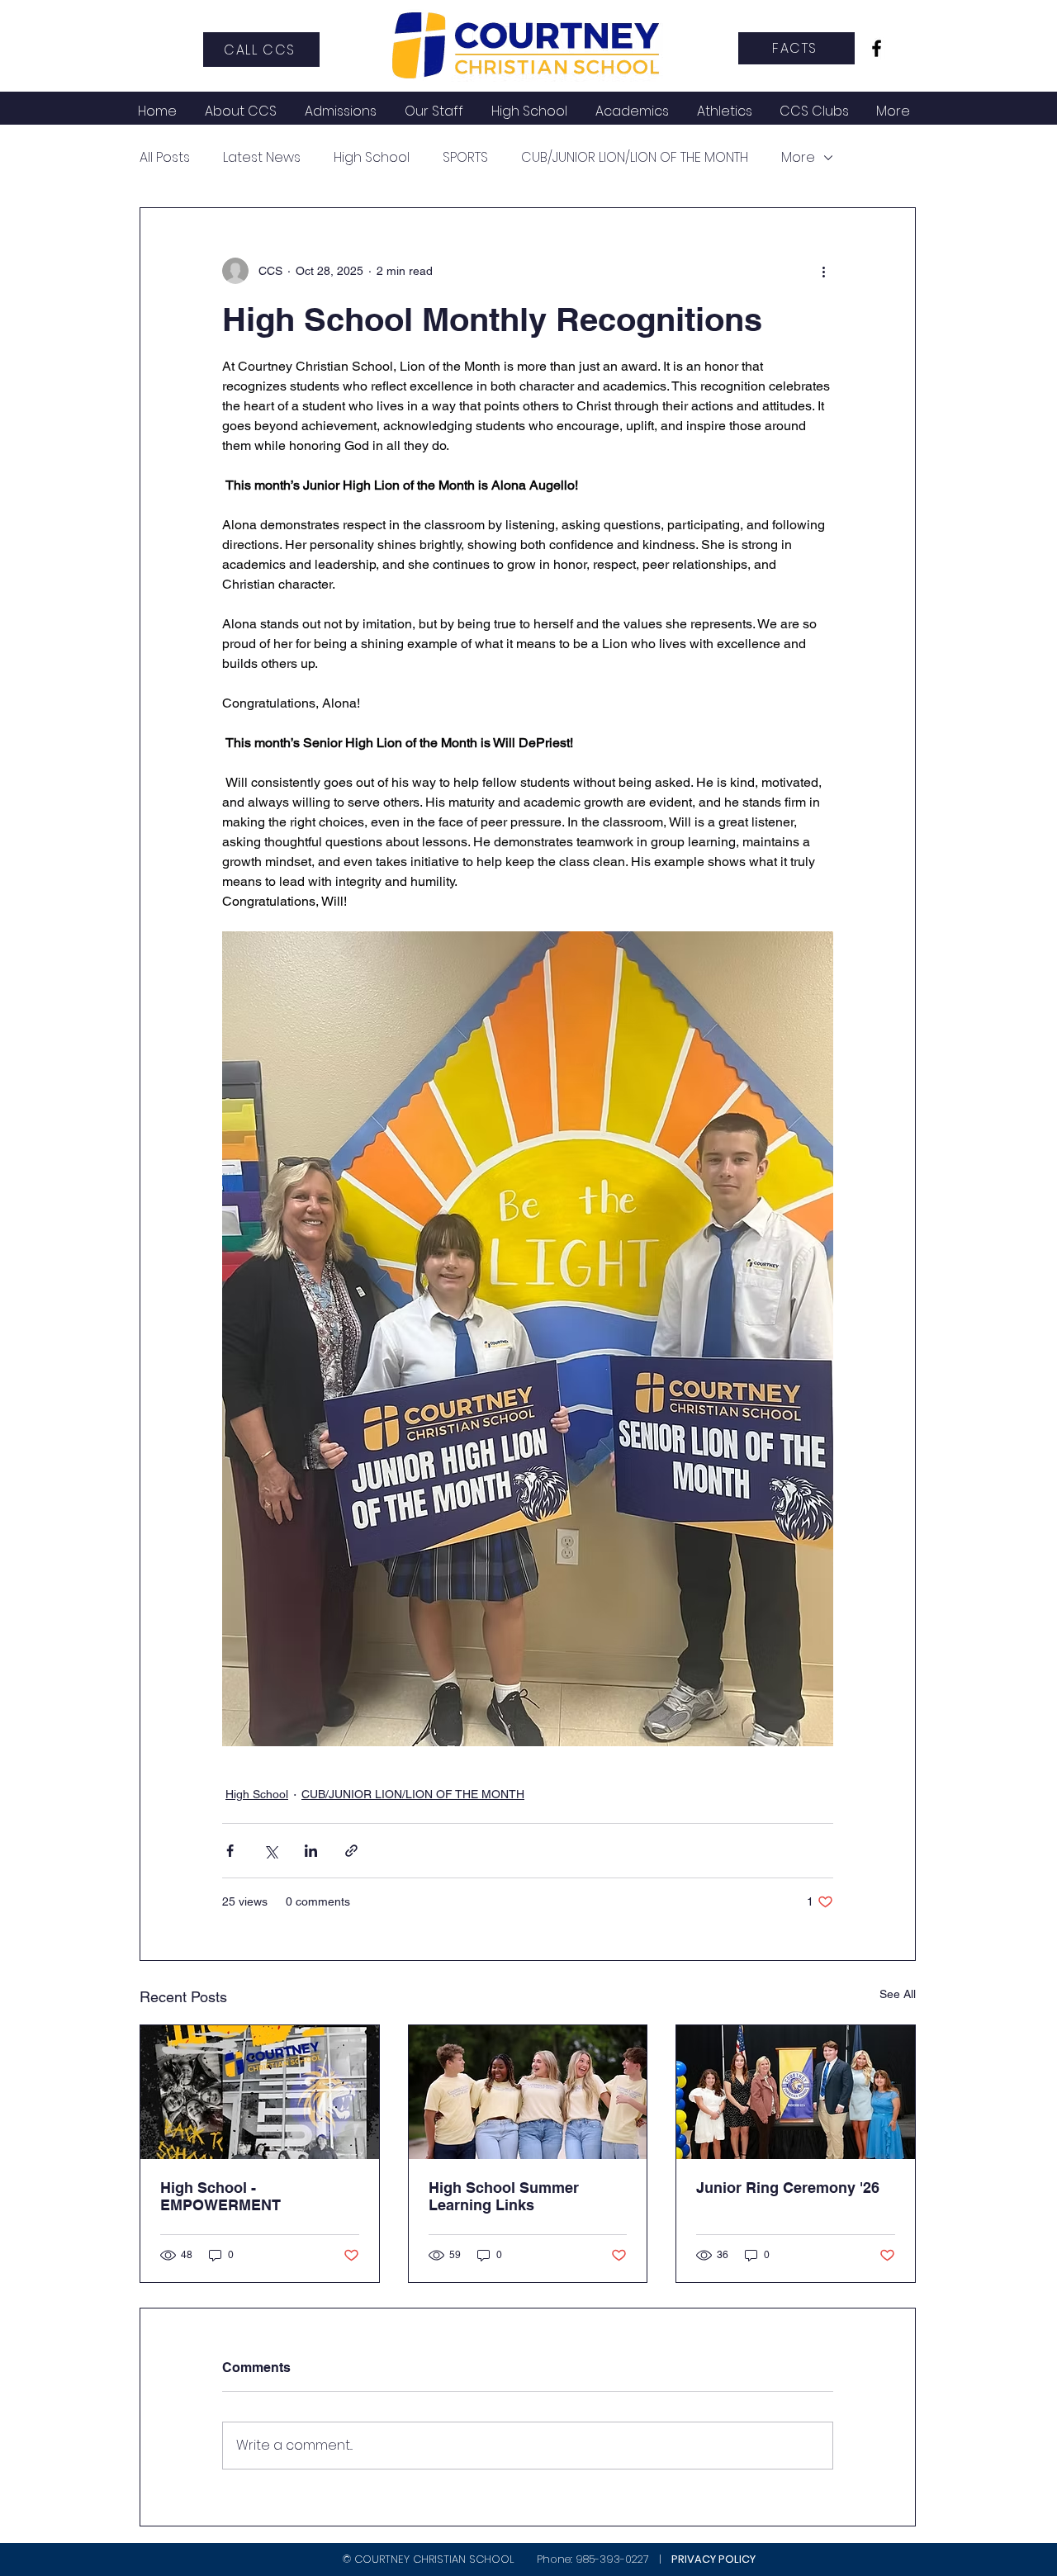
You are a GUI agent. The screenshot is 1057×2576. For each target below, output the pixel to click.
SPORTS (465, 158)
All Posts (165, 158)
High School (372, 158)
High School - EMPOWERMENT (220, 2196)
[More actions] (823, 271)
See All (898, 1994)
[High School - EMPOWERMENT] (260, 2092)
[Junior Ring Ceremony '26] (796, 2092)
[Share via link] (351, 1851)
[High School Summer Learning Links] (528, 2092)
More (798, 158)
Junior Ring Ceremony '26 (788, 2188)
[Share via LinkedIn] (311, 1851)
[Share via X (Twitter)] (270, 1851)
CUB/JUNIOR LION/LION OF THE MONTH (635, 158)
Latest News (262, 158)
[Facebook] (877, 48)
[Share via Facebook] (230, 1851)
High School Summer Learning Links (504, 2196)
